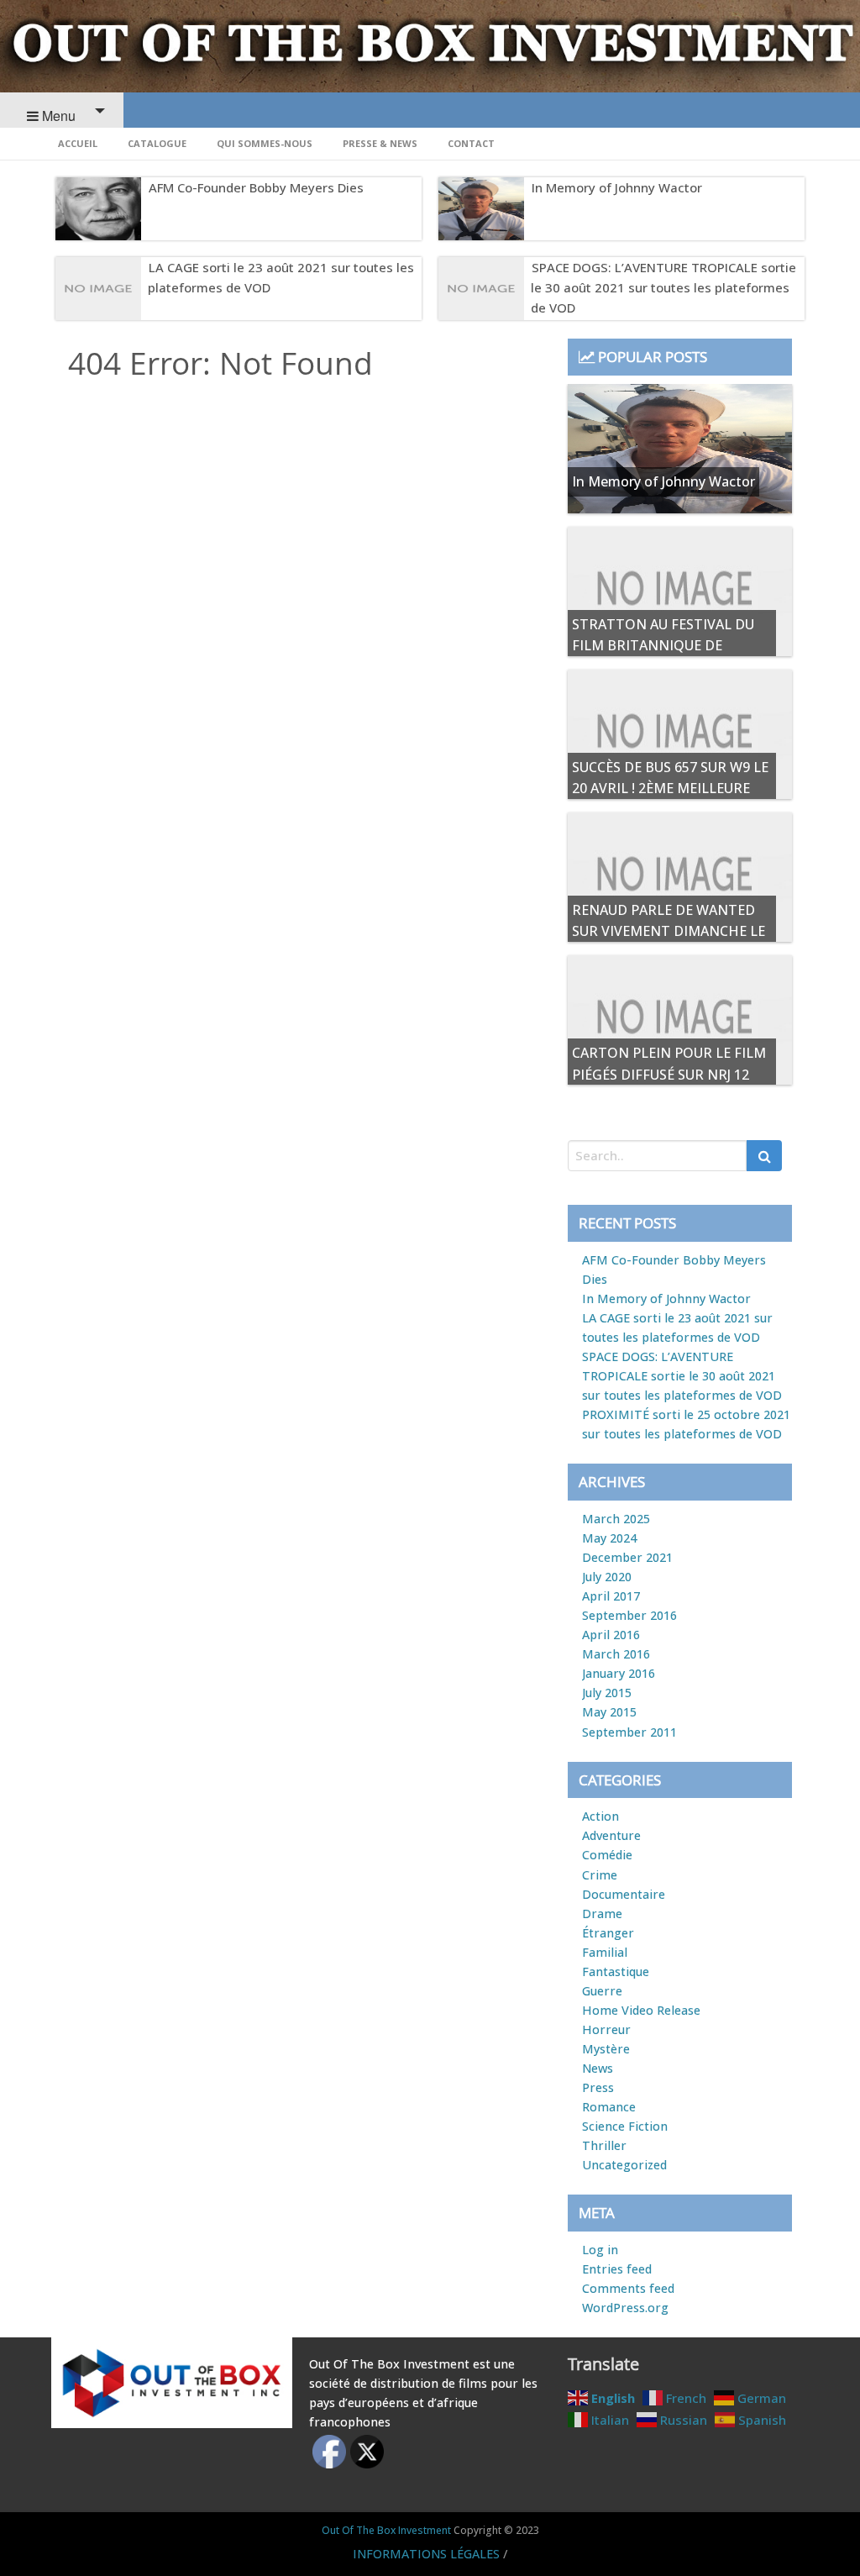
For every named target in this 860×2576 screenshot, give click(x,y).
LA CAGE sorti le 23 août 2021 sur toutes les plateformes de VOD (281, 277)
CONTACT (471, 143)
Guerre (602, 1991)
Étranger (608, 1933)
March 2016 (616, 1654)
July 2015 (607, 1693)
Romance (609, 2107)
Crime (600, 1875)
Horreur (606, 2029)
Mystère (606, 2049)
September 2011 (629, 1732)
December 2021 (627, 1557)
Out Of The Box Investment (386, 2530)
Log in (600, 2250)
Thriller (604, 2145)
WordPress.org (625, 2308)
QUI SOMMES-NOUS (265, 143)
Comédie (607, 1855)
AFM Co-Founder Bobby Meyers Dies (256, 187)
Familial (605, 1952)
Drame (602, 1914)
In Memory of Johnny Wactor (617, 187)
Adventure (611, 1835)
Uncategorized (624, 2165)
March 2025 (616, 1519)
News (598, 2068)
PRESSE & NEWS (380, 143)
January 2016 (619, 1673)
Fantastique (616, 1971)
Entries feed (617, 2269)
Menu (57, 116)
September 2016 (629, 1615)
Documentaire (624, 1894)
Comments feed (628, 2288)
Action (600, 1816)
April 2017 (611, 1596)
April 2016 (611, 1635)
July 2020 (607, 1577)
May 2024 (609, 1538)
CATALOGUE (157, 143)
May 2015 (609, 1712)
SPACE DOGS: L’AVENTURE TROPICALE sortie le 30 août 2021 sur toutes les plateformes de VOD (663, 287)
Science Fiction (625, 2126)
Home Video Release (641, 2010)
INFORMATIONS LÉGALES (426, 2554)
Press (598, 2087)
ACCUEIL (78, 143)
